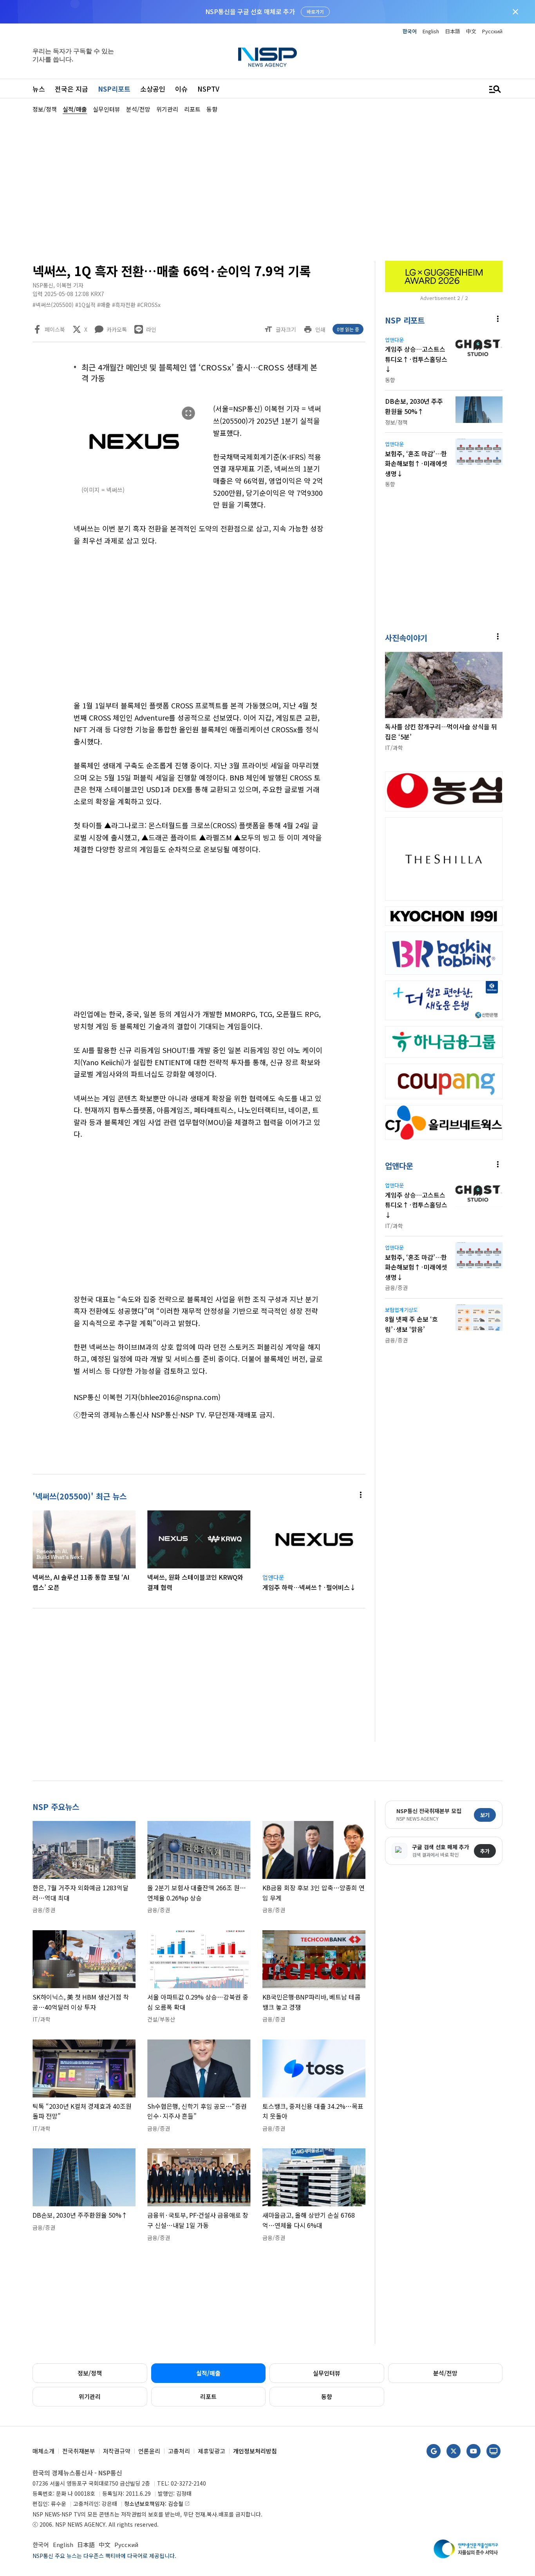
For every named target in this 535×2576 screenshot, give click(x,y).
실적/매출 (208, 2373)
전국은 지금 (71, 89)
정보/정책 (90, 2373)
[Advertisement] (267, 186)
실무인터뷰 (327, 2373)
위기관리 (90, 2396)
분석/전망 (445, 2373)
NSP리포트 (114, 89)
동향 (327, 2396)
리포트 (208, 2396)
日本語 (453, 31)
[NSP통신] (267, 57)
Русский (492, 31)
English (431, 31)
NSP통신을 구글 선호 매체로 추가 (250, 11)
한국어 (410, 31)
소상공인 (153, 89)
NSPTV (208, 89)
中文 (471, 31)
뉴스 (39, 89)
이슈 (181, 89)
